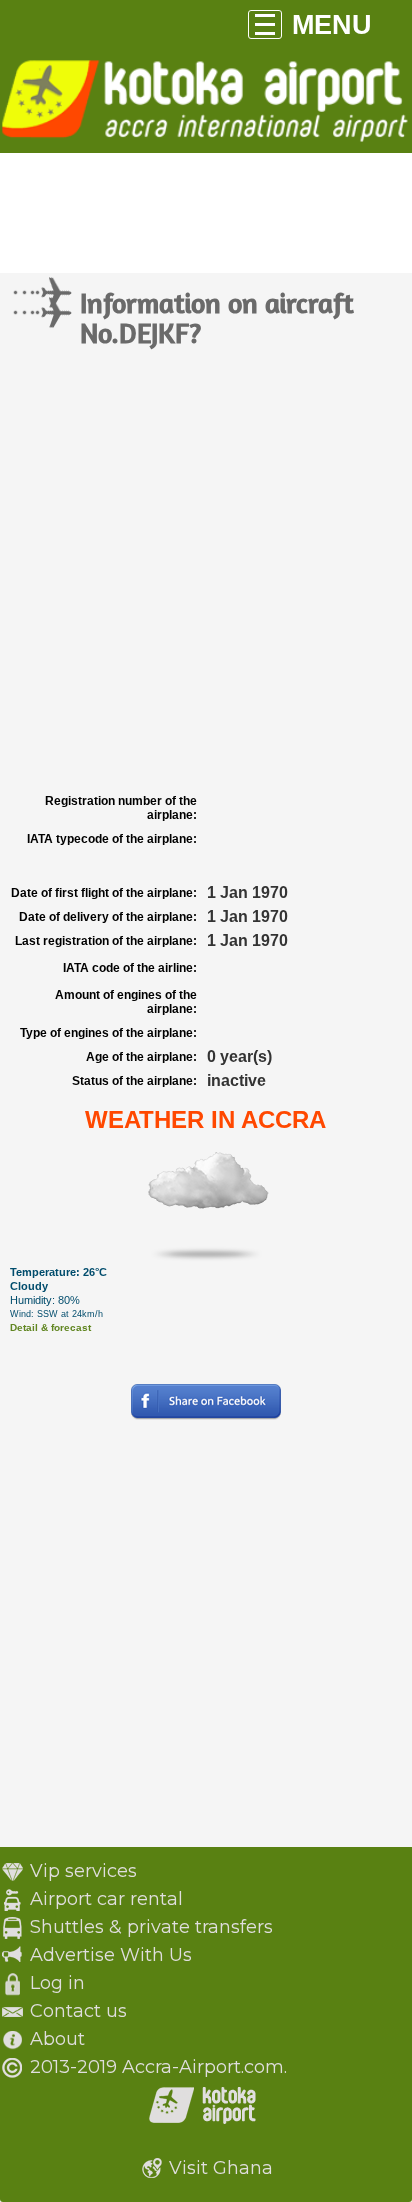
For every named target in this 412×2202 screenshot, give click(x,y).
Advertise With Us (111, 1955)
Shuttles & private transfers (151, 1927)
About (57, 2039)
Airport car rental (106, 1899)
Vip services (83, 1871)
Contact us (78, 2011)
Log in (57, 1983)
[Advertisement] (206, 572)
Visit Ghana (221, 2168)
